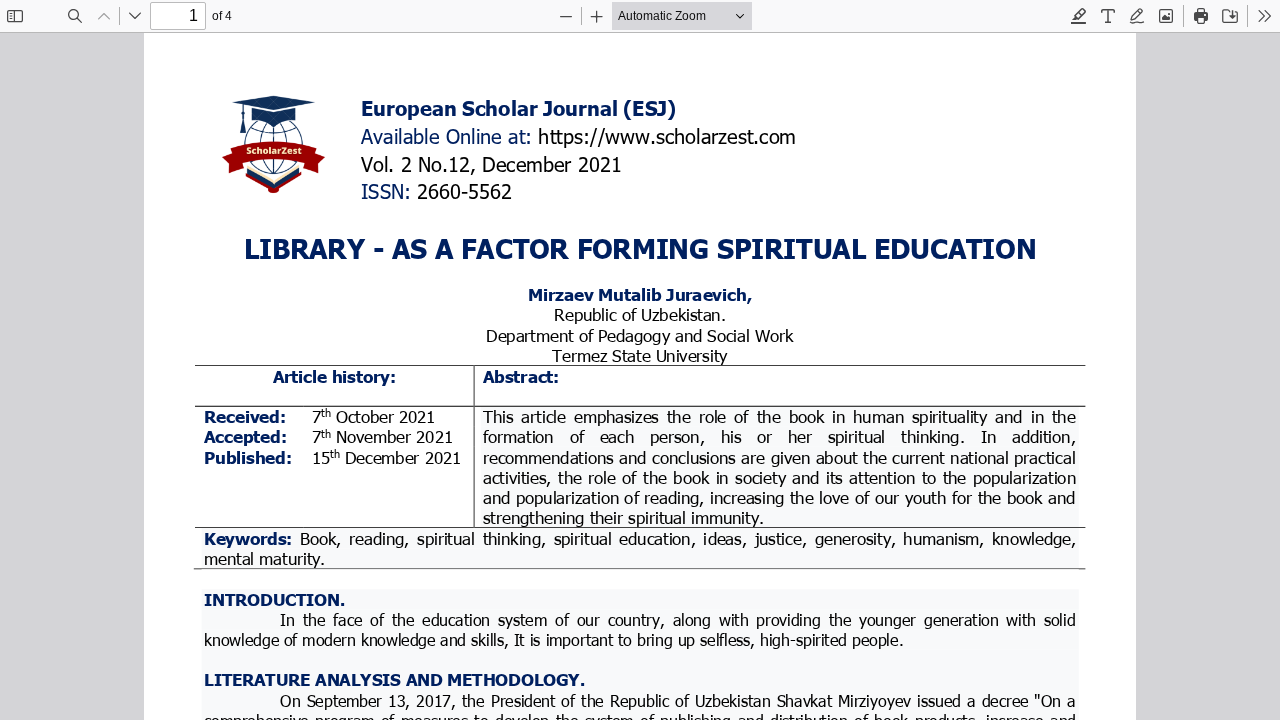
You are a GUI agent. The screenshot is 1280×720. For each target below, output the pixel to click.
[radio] (1079, 16)
